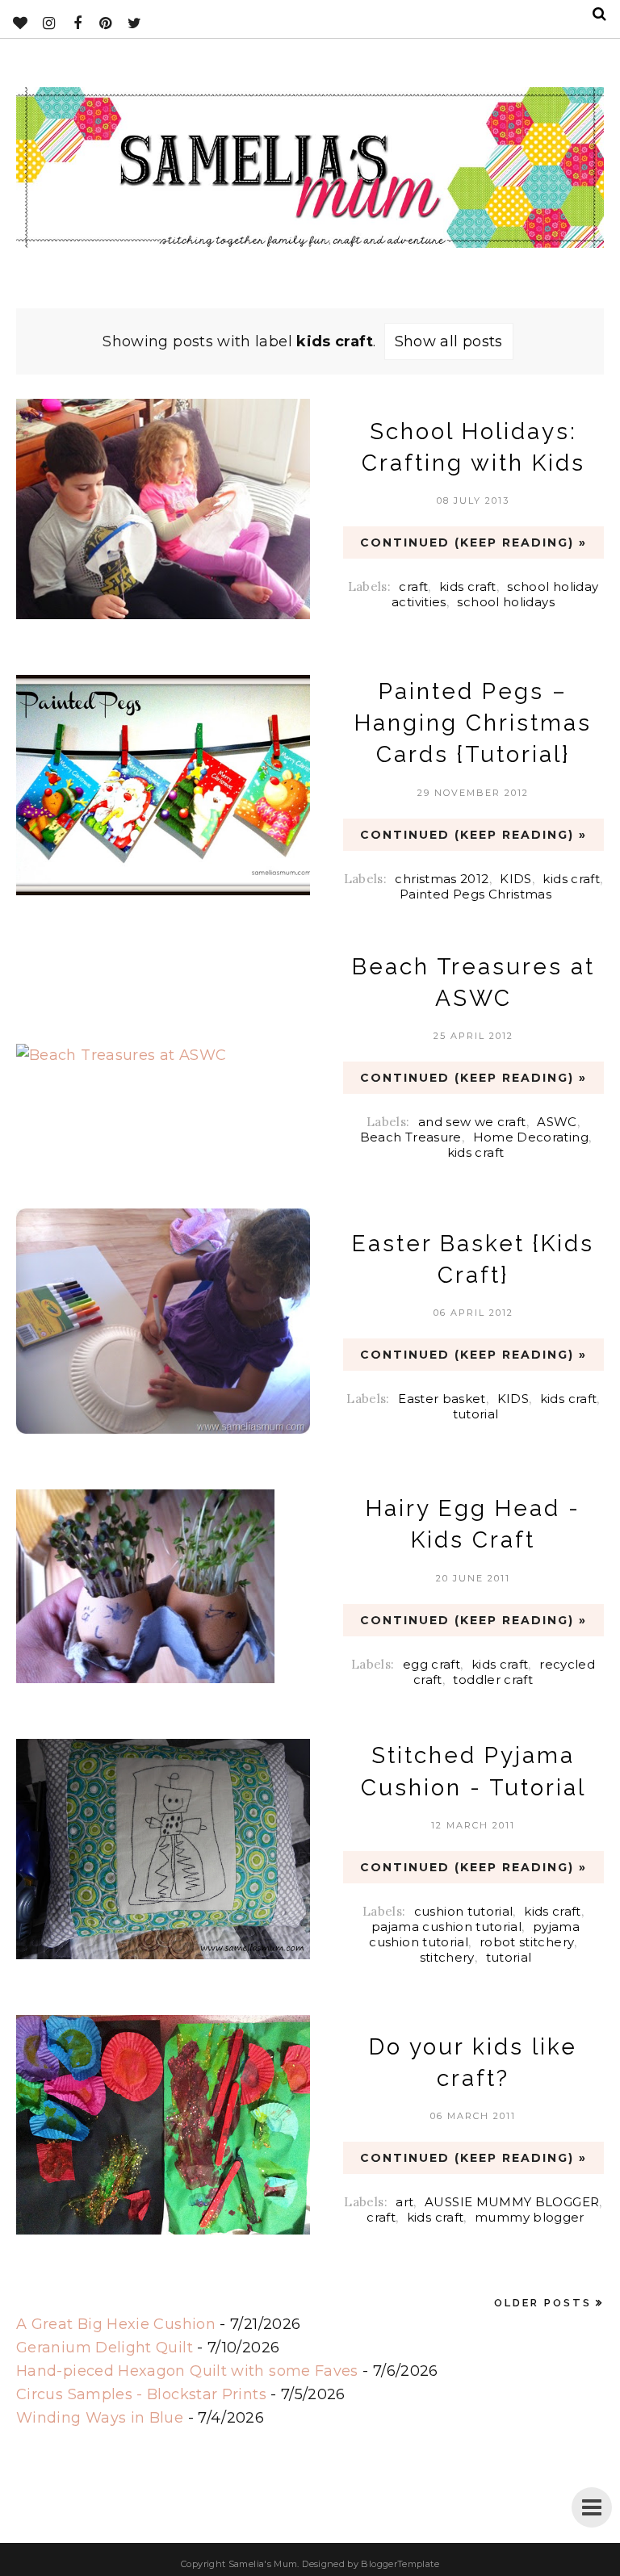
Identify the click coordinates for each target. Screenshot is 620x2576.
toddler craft (493, 1680)
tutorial (476, 1414)
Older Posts (543, 2303)
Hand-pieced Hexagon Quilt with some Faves (187, 2371)
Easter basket (442, 1399)
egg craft (431, 1664)
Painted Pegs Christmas (475, 894)
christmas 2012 (442, 879)
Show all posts (449, 341)
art (404, 2202)
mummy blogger (530, 2217)
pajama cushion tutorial (446, 1927)
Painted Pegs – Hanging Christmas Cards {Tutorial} (473, 723)
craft (413, 586)
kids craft (468, 586)
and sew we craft (472, 1122)
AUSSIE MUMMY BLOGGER (512, 2202)
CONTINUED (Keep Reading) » (473, 542)
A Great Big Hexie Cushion (116, 2324)
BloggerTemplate (400, 2564)
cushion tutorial (464, 1911)
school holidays (505, 602)
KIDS (515, 879)
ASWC (557, 1122)
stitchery (447, 1957)
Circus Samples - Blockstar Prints (141, 2394)
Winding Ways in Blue (100, 2418)
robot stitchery (527, 1942)
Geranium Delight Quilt (105, 2348)
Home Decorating (531, 1137)
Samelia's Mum (263, 2564)
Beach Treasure (411, 1137)
